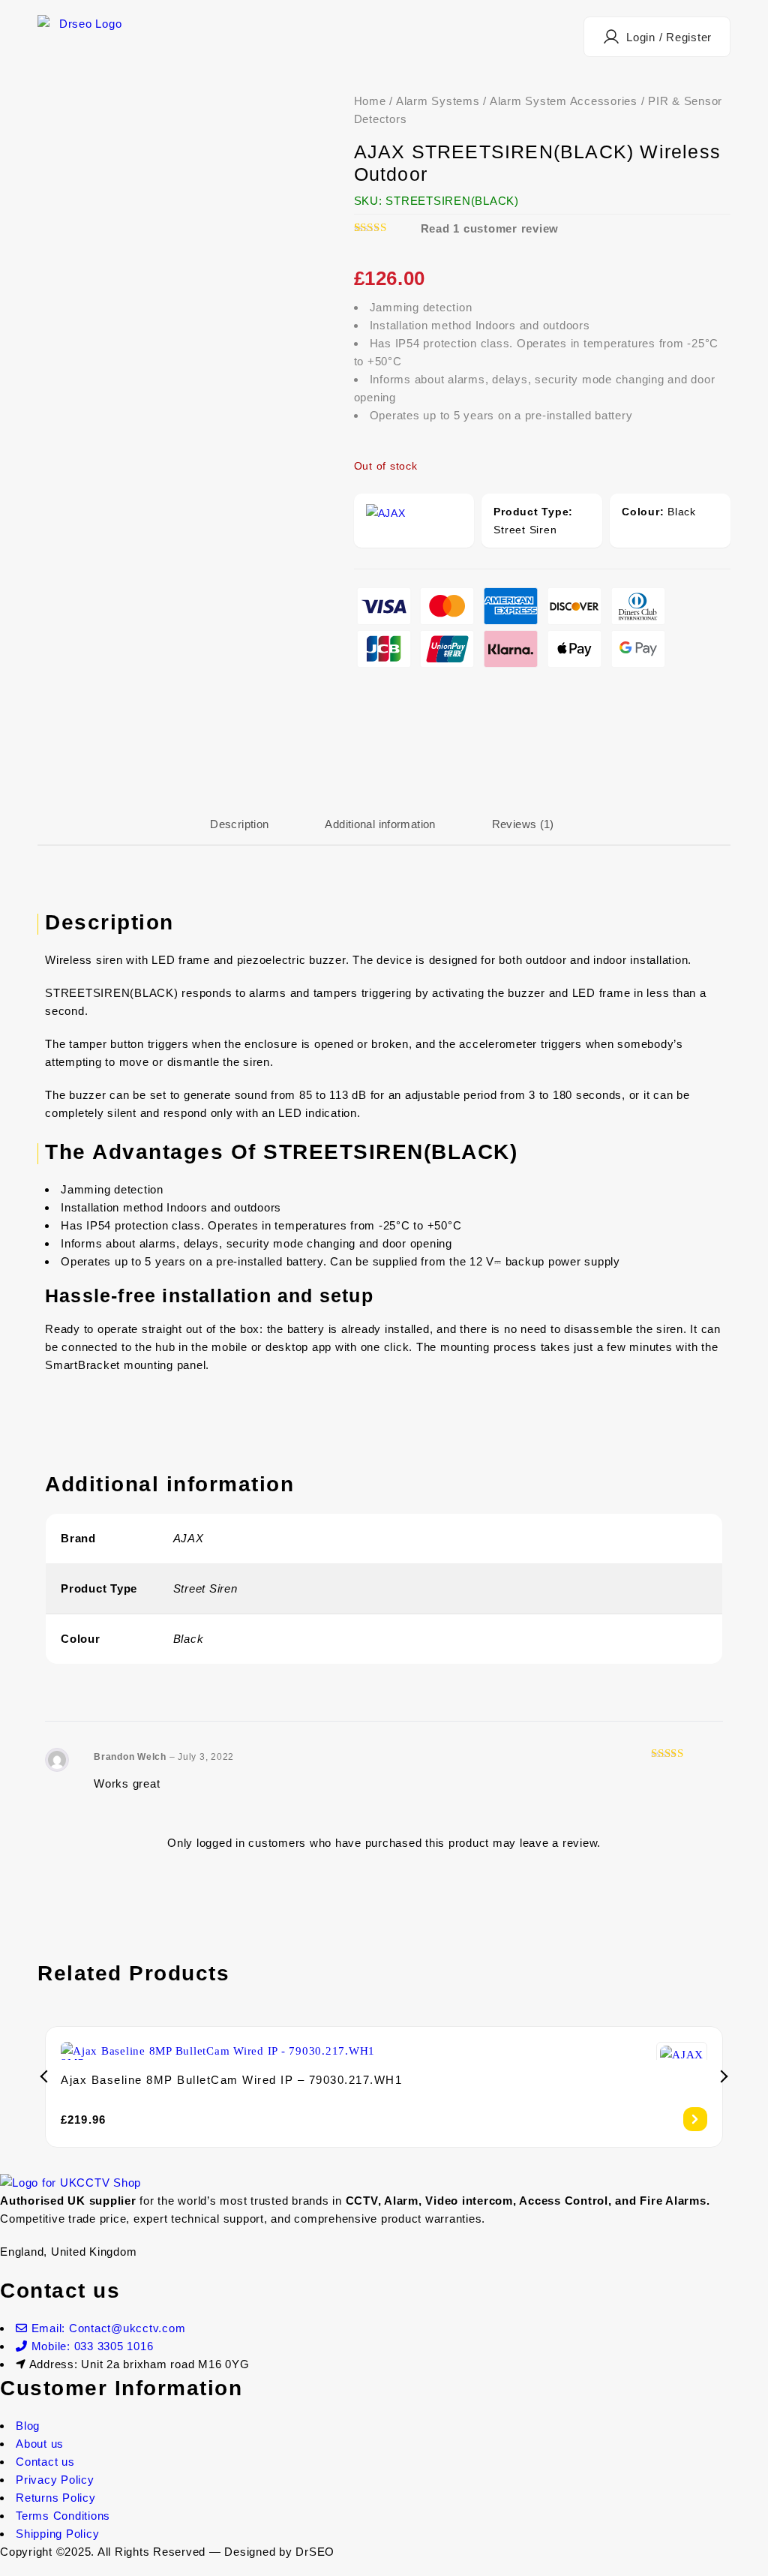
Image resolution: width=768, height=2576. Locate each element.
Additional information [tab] (380, 824)
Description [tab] (239, 824)
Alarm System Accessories (564, 101)
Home (370, 101)
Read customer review (490, 228)
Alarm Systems (438, 101)
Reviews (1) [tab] (523, 824)
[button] (657, 37)
